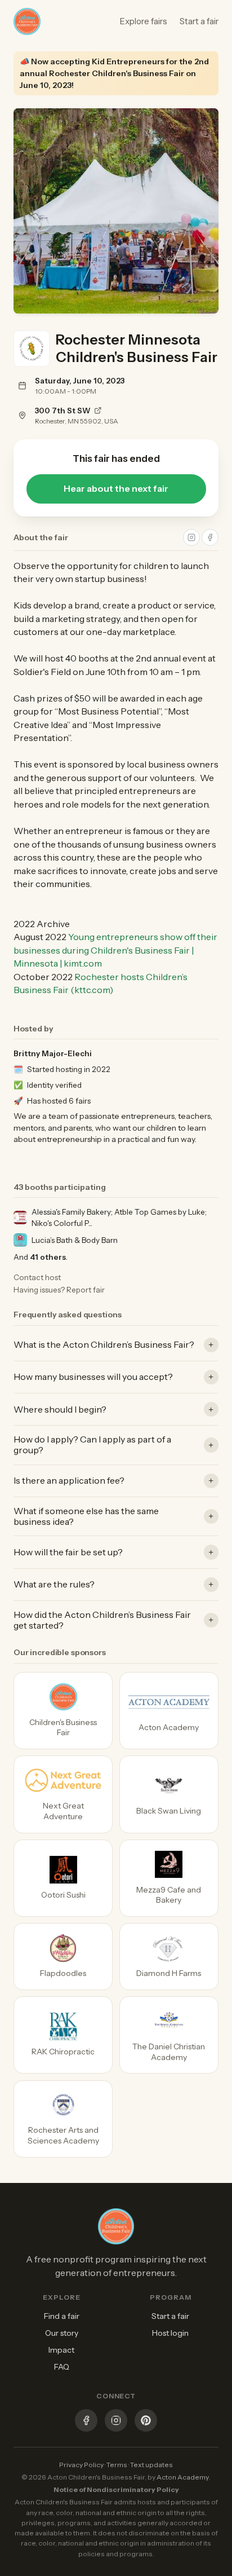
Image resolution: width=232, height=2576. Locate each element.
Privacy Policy (81, 2465)
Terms (117, 2465)
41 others (48, 1257)
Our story (62, 2333)
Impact (61, 2350)
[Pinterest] (146, 2422)
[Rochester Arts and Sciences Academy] (63, 2119)
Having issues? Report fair (59, 1290)
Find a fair (62, 2316)
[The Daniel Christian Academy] (169, 2035)
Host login (170, 2333)
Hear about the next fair (116, 489)
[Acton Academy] (169, 1711)
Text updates (151, 2465)
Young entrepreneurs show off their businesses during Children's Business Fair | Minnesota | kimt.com (115, 950)
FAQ (62, 2367)
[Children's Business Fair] (63, 1711)
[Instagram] (116, 2422)
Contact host (37, 1277)
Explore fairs (144, 21)
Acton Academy (183, 2477)
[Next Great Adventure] (63, 1794)
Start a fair (199, 21)
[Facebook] (86, 2422)
